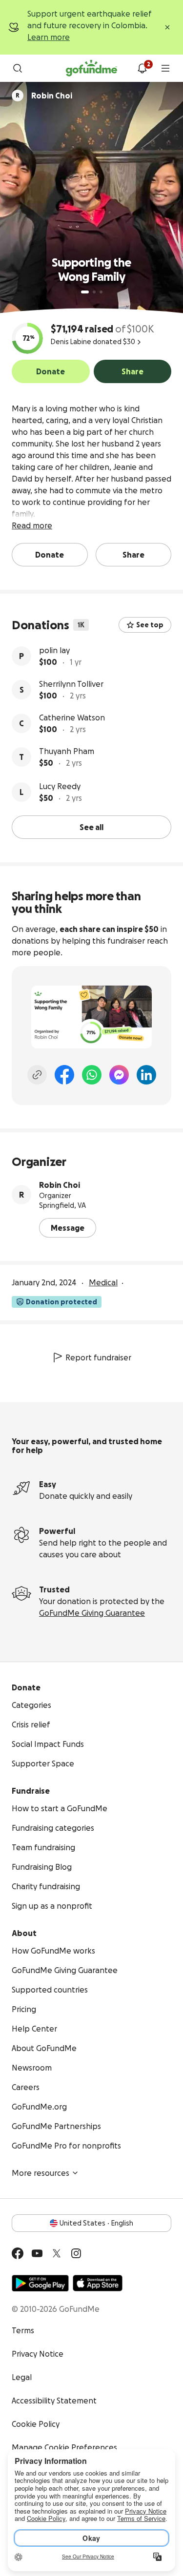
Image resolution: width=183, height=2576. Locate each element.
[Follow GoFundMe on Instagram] (76, 2253)
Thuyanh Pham (67, 751)
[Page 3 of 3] (101, 292)
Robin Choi (60, 1185)
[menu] (165, 68)
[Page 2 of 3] (94, 292)
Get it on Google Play (40, 2283)
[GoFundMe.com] (91, 68)
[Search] (18, 68)
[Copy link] (37, 1075)
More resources (41, 2173)
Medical (103, 1282)
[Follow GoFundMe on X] (57, 2253)
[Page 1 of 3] (85, 292)
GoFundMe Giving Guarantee (92, 1613)
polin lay (54, 650)
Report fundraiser (98, 1357)
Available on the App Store (98, 2283)
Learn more (49, 37)
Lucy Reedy (60, 786)
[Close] (167, 27)
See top (150, 625)
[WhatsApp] (92, 1075)
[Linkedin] (146, 1075)
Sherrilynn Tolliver (71, 684)
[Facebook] (64, 1075)
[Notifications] (142, 68)
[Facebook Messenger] (119, 1075)
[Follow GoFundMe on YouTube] (37, 2253)
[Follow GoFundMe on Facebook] (18, 2253)
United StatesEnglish (96, 2223)
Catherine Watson (72, 717)
